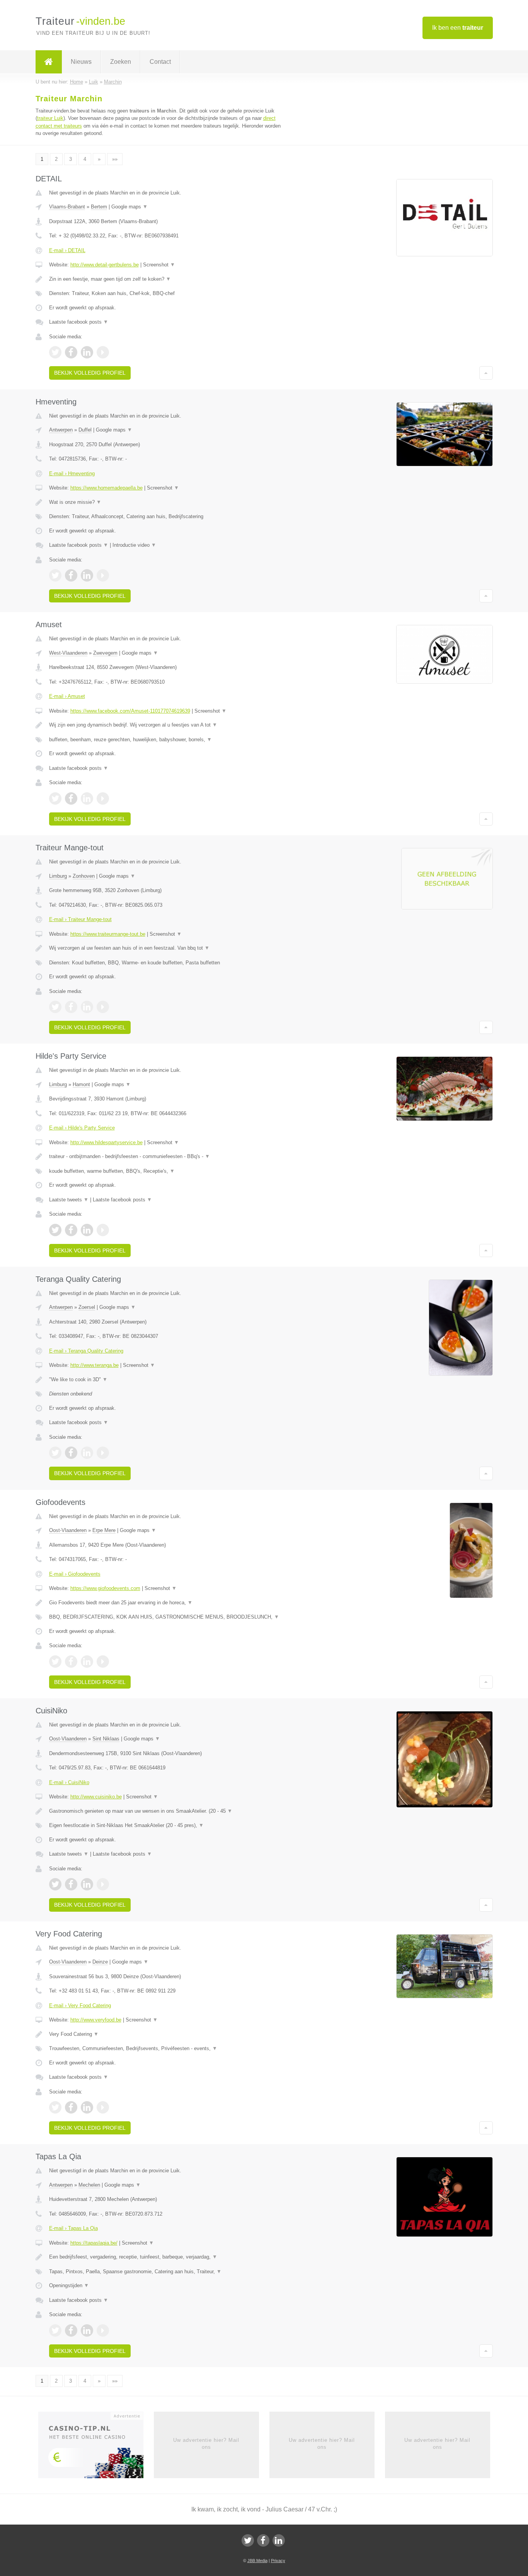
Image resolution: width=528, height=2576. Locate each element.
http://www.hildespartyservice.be (106, 1142)
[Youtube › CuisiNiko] (103, 1884)
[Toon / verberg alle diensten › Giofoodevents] (168, 1617)
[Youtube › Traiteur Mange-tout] (103, 1007)
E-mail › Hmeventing (72, 473)
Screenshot (159, 265)
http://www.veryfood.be (96, 2020)
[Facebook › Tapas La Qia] (71, 2330)
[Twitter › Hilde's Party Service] (55, 1230)
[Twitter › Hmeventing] (55, 575)
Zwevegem (105, 653)
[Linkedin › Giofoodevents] (87, 1662)
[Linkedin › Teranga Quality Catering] (87, 1453)
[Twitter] (248, 2540)
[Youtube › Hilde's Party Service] (103, 1230)
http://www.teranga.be (95, 1365)
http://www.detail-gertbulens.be (105, 265)
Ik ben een (458, 28)
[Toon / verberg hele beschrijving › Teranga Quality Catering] (168, 1380)
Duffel (85, 430)
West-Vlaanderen (68, 653)
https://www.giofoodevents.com (105, 1588)
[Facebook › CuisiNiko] (71, 1884)
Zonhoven (84, 876)
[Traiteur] (49, 62)
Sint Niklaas (106, 1739)
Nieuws (81, 62)
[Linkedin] (279, 2540)
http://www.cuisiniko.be (96, 1797)
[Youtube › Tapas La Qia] (103, 2330)
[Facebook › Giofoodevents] (71, 1662)
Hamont (81, 1084)
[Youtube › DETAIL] (103, 352)
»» (115, 159)
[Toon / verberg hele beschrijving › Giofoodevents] (168, 1603)
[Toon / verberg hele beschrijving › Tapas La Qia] (168, 2257)
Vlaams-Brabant (67, 207)
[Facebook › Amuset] (71, 798)
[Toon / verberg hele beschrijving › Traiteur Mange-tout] (168, 948)
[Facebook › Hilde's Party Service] (71, 1230)
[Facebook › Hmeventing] (71, 575)
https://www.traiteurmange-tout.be (108, 934)
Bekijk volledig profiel (90, 373)
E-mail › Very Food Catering (80, 2005)
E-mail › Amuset (67, 696)
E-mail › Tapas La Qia (73, 2228)
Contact (160, 62)
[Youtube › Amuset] (103, 798)
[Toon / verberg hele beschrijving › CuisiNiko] (168, 1811)
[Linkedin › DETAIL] (87, 352)
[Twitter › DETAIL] (55, 352)
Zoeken (121, 62)
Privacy (278, 2561)
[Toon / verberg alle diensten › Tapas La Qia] (168, 2272)
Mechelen (89, 2185)
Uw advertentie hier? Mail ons (206, 2444)
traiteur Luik (50, 118)
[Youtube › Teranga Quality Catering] (103, 1453)
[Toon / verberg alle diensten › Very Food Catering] (168, 2049)
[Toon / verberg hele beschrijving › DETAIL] (168, 279)
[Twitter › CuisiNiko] (55, 1884)
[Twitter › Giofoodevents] (55, 1662)
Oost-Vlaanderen (68, 1530)
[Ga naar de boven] (486, 373)
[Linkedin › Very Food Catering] (87, 2107)
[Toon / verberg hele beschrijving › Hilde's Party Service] (168, 1157)
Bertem (99, 207)
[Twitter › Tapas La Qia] (55, 2330)
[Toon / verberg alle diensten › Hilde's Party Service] (168, 1171)
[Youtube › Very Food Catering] (103, 2107)
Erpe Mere (104, 1530)
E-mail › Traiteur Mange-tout (80, 919)
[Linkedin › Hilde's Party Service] (87, 1230)
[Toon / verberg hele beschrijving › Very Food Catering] (168, 2034)
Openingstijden (69, 2285)
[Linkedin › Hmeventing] (87, 575)
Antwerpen (61, 430)
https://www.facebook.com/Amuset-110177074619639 (130, 711)
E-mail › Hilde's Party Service (82, 1128)
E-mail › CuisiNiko (69, 1782)
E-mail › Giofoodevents (75, 1574)
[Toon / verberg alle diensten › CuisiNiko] (168, 1825)
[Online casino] (96, 2447)
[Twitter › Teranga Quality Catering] (55, 1453)
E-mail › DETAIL (67, 250)
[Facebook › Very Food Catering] (71, 2107)
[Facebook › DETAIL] (71, 352)
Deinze (100, 1962)
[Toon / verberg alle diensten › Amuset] (168, 740)
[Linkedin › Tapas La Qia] (87, 2330)
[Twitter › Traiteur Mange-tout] (55, 1007)
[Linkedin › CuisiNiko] (87, 1884)
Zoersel (87, 1307)
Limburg (58, 876)
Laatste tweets (69, 1200)
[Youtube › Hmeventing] (103, 575)
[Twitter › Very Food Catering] (55, 2107)
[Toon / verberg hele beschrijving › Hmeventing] (168, 502)
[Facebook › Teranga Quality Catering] (71, 1453)
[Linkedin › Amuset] (87, 798)
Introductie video (134, 545)
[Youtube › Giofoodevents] (103, 1662)
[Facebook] (263, 2540)
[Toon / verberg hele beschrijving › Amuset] (168, 725)
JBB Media (257, 2561)
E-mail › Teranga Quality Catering (86, 1351)
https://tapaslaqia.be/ (94, 2243)
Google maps (129, 207)
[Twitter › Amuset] (55, 798)
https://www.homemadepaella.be (106, 488)
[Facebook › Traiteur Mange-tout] (71, 1007)
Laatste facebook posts (79, 322)
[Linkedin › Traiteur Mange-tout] (87, 1007)
